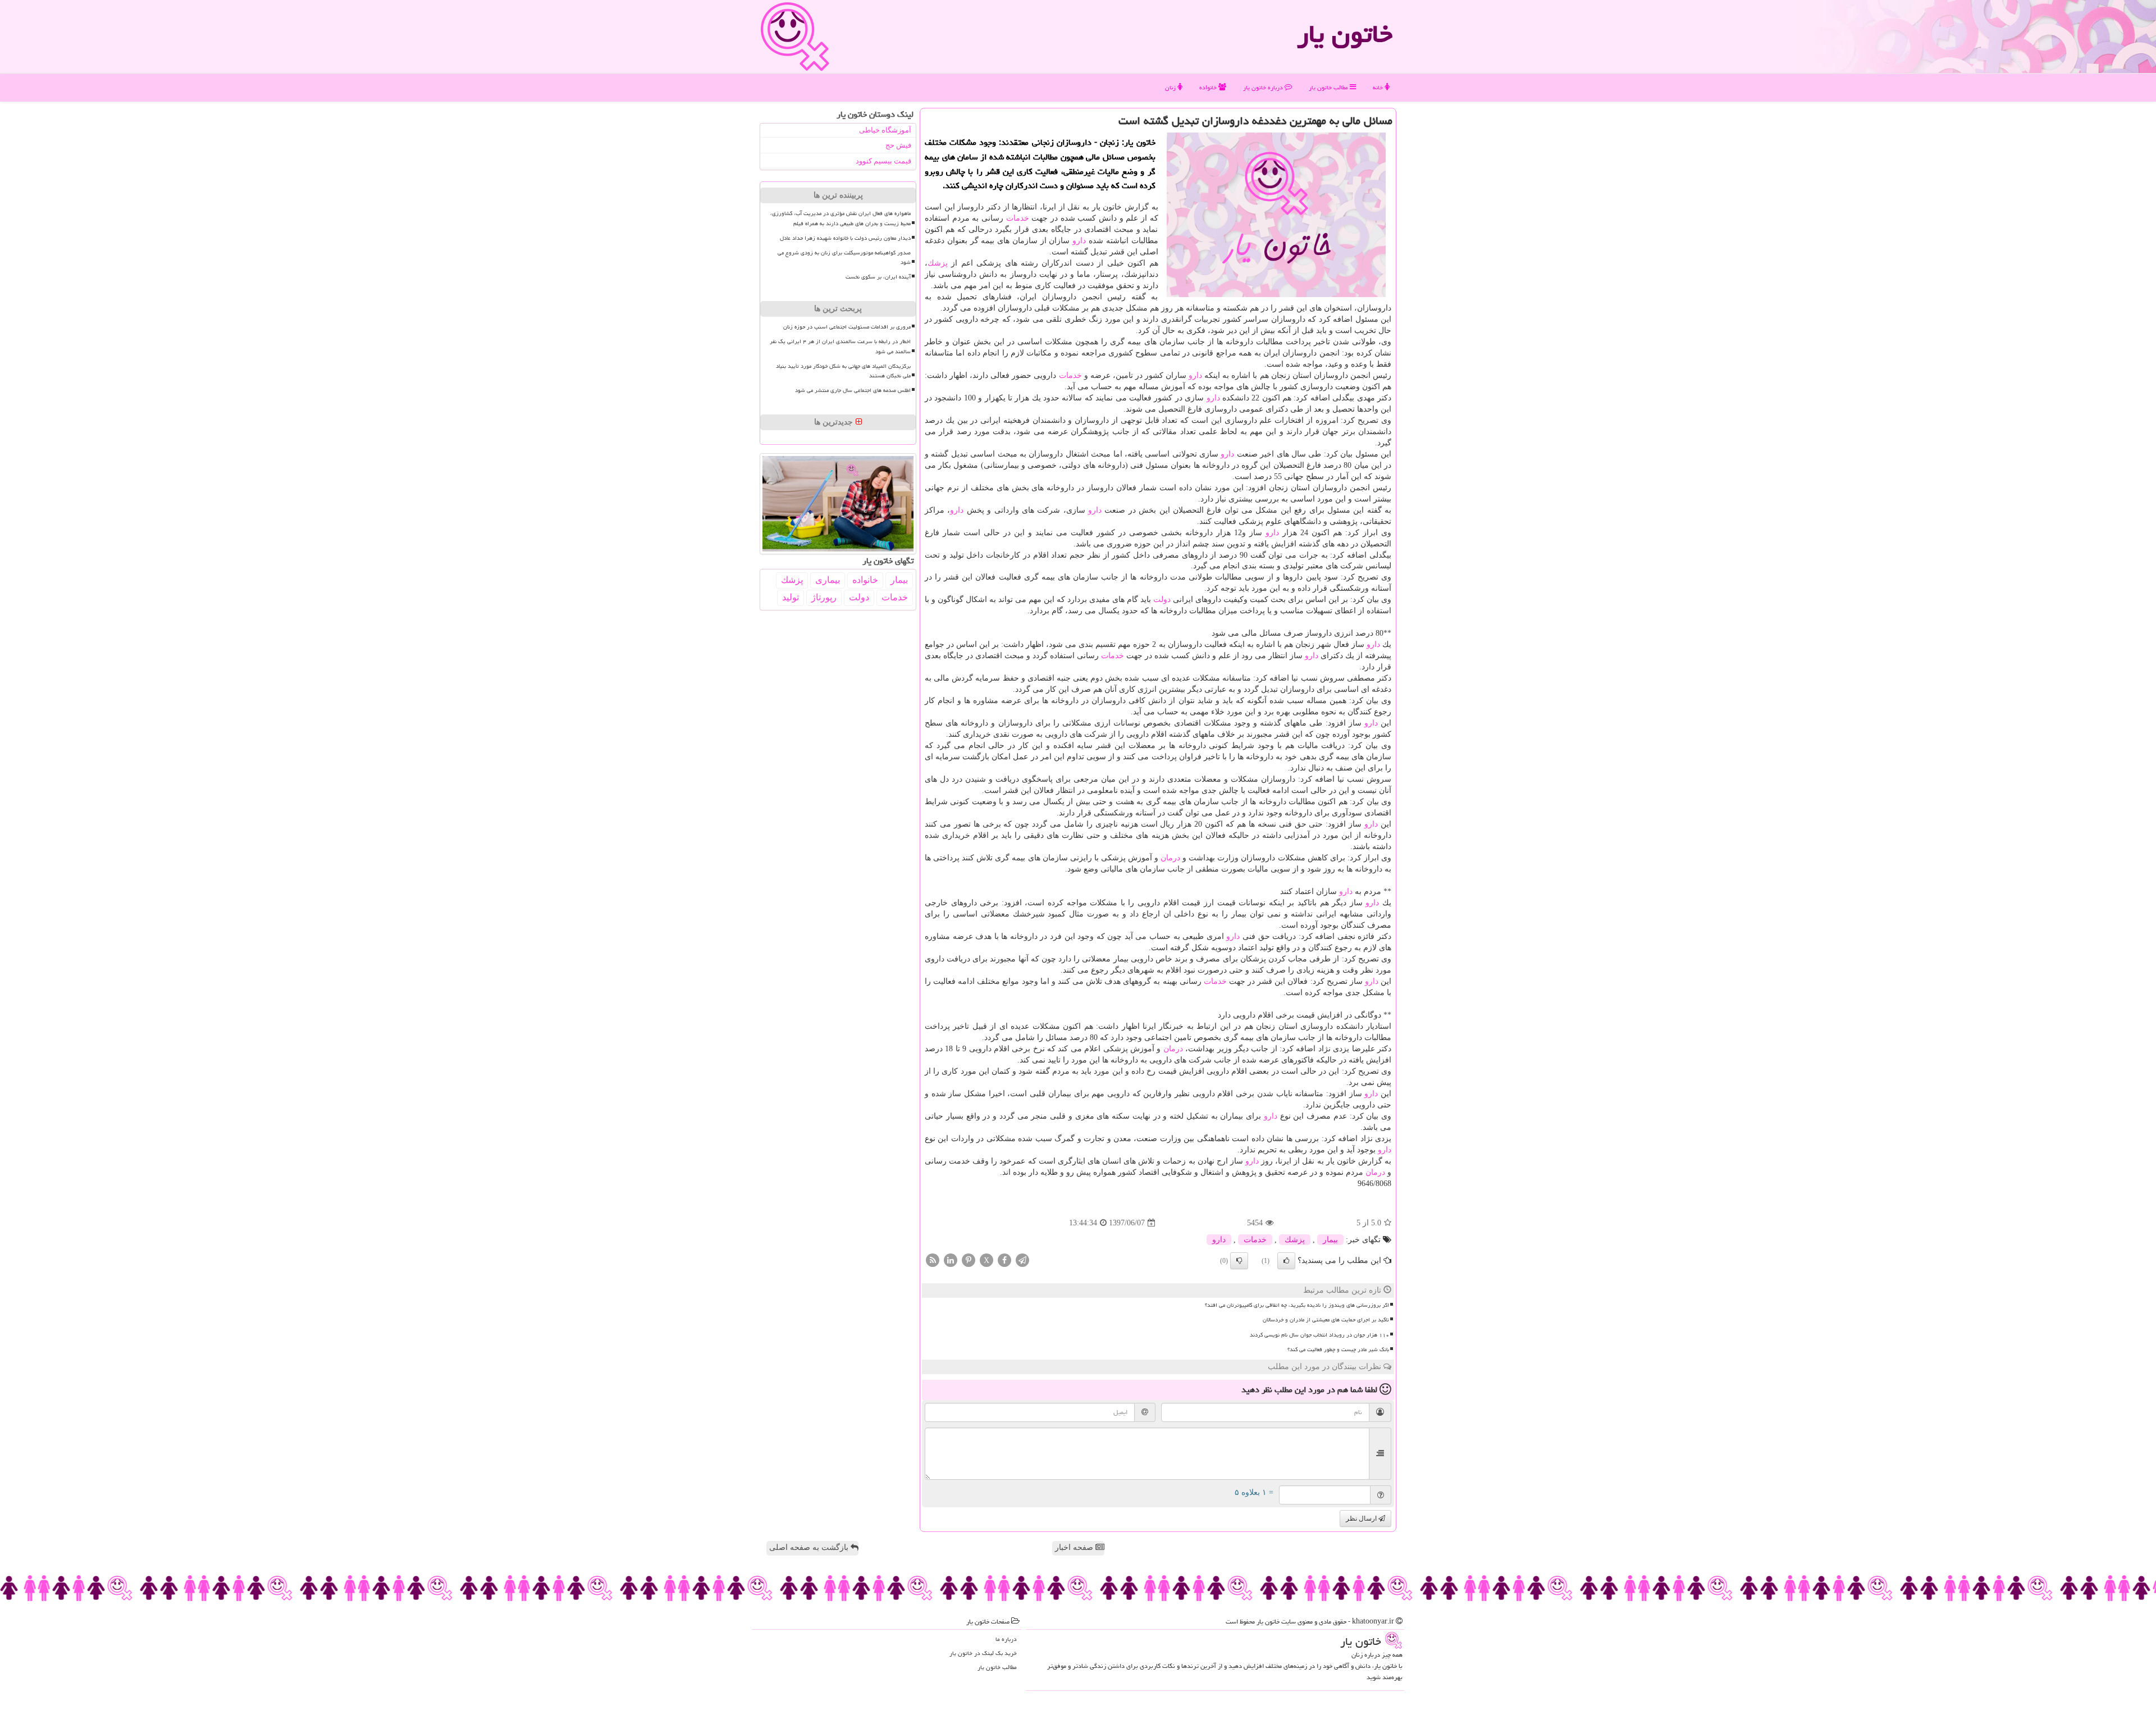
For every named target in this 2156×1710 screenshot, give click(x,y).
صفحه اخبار (1075, 1547)
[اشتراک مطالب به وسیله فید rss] (933, 1260)
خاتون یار (1345, 34)
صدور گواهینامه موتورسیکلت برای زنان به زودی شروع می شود (844, 257)
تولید (791, 597)
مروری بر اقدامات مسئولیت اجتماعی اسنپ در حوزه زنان (847, 327)
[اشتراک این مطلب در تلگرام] (1022, 1260)
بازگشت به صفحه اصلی (810, 1547)
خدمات (1018, 218)
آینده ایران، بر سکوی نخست (878, 277)
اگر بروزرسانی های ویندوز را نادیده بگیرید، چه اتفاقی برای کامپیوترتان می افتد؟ (1297, 1305)
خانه (1379, 87)
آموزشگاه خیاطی (885, 130)
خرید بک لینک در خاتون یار (983, 1653)
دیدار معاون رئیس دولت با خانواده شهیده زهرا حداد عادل (845, 238)
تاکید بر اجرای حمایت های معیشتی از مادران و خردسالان (1326, 1320)
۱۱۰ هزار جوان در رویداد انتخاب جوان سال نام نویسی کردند (1319, 1335)
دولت (1162, 599)
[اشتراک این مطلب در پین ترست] (969, 1260)
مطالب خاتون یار (1329, 87)
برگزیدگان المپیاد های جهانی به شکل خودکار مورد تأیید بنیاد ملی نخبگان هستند (843, 371)
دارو (1079, 241)
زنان (1171, 87)
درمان (1170, 858)
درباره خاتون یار (1264, 87)
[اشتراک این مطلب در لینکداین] (951, 1260)
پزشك (938, 263)
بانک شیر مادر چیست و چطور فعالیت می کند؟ (1338, 1349)
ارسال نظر (1362, 1519)
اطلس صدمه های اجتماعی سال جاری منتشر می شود (853, 390)
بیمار (1330, 1240)
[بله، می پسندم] (1286, 1261)
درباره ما (1006, 1639)
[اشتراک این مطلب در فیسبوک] (1004, 1260)
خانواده (1209, 87)
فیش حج (898, 145)
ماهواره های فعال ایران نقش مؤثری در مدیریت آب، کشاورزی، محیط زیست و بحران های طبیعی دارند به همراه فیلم (841, 218)
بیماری (828, 580)
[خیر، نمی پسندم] (1239, 1261)
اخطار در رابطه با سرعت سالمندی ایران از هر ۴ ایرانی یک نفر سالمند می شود (840, 346)
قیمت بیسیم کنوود (883, 161)
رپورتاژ (824, 597)
